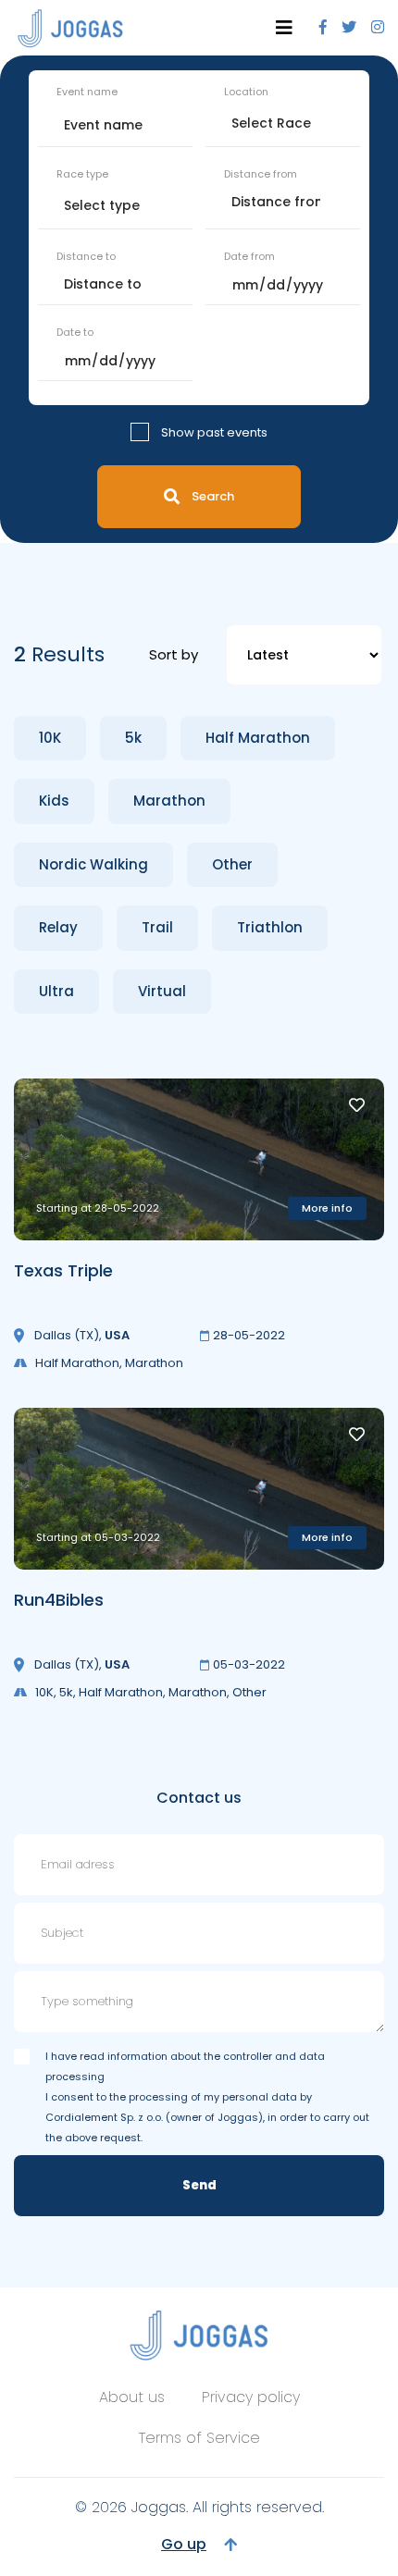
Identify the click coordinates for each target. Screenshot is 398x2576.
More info (327, 1208)
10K (50, 738)
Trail (157, 927)
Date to (75, 332)
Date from (249, 256)
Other (232, 864)
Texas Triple (63, 1270)
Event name (87, 92)
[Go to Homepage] (70, 28)
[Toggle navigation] (284, 28)
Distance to (86, 256)
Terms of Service (199, 2438)
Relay (58, 927)
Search (213, 496)
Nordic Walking (93, 864)
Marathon (169, 801)
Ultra (56, 991)
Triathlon (270, 927)
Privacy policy (251, 2397)
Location (246, 92)
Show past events (214, 432)
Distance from (261, 174)
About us (132, 2397)
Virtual (162, 991)
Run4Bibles (59, 1600)
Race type (82, 174)
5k (133, 738)
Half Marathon (258, 738)
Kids (54, 801)
